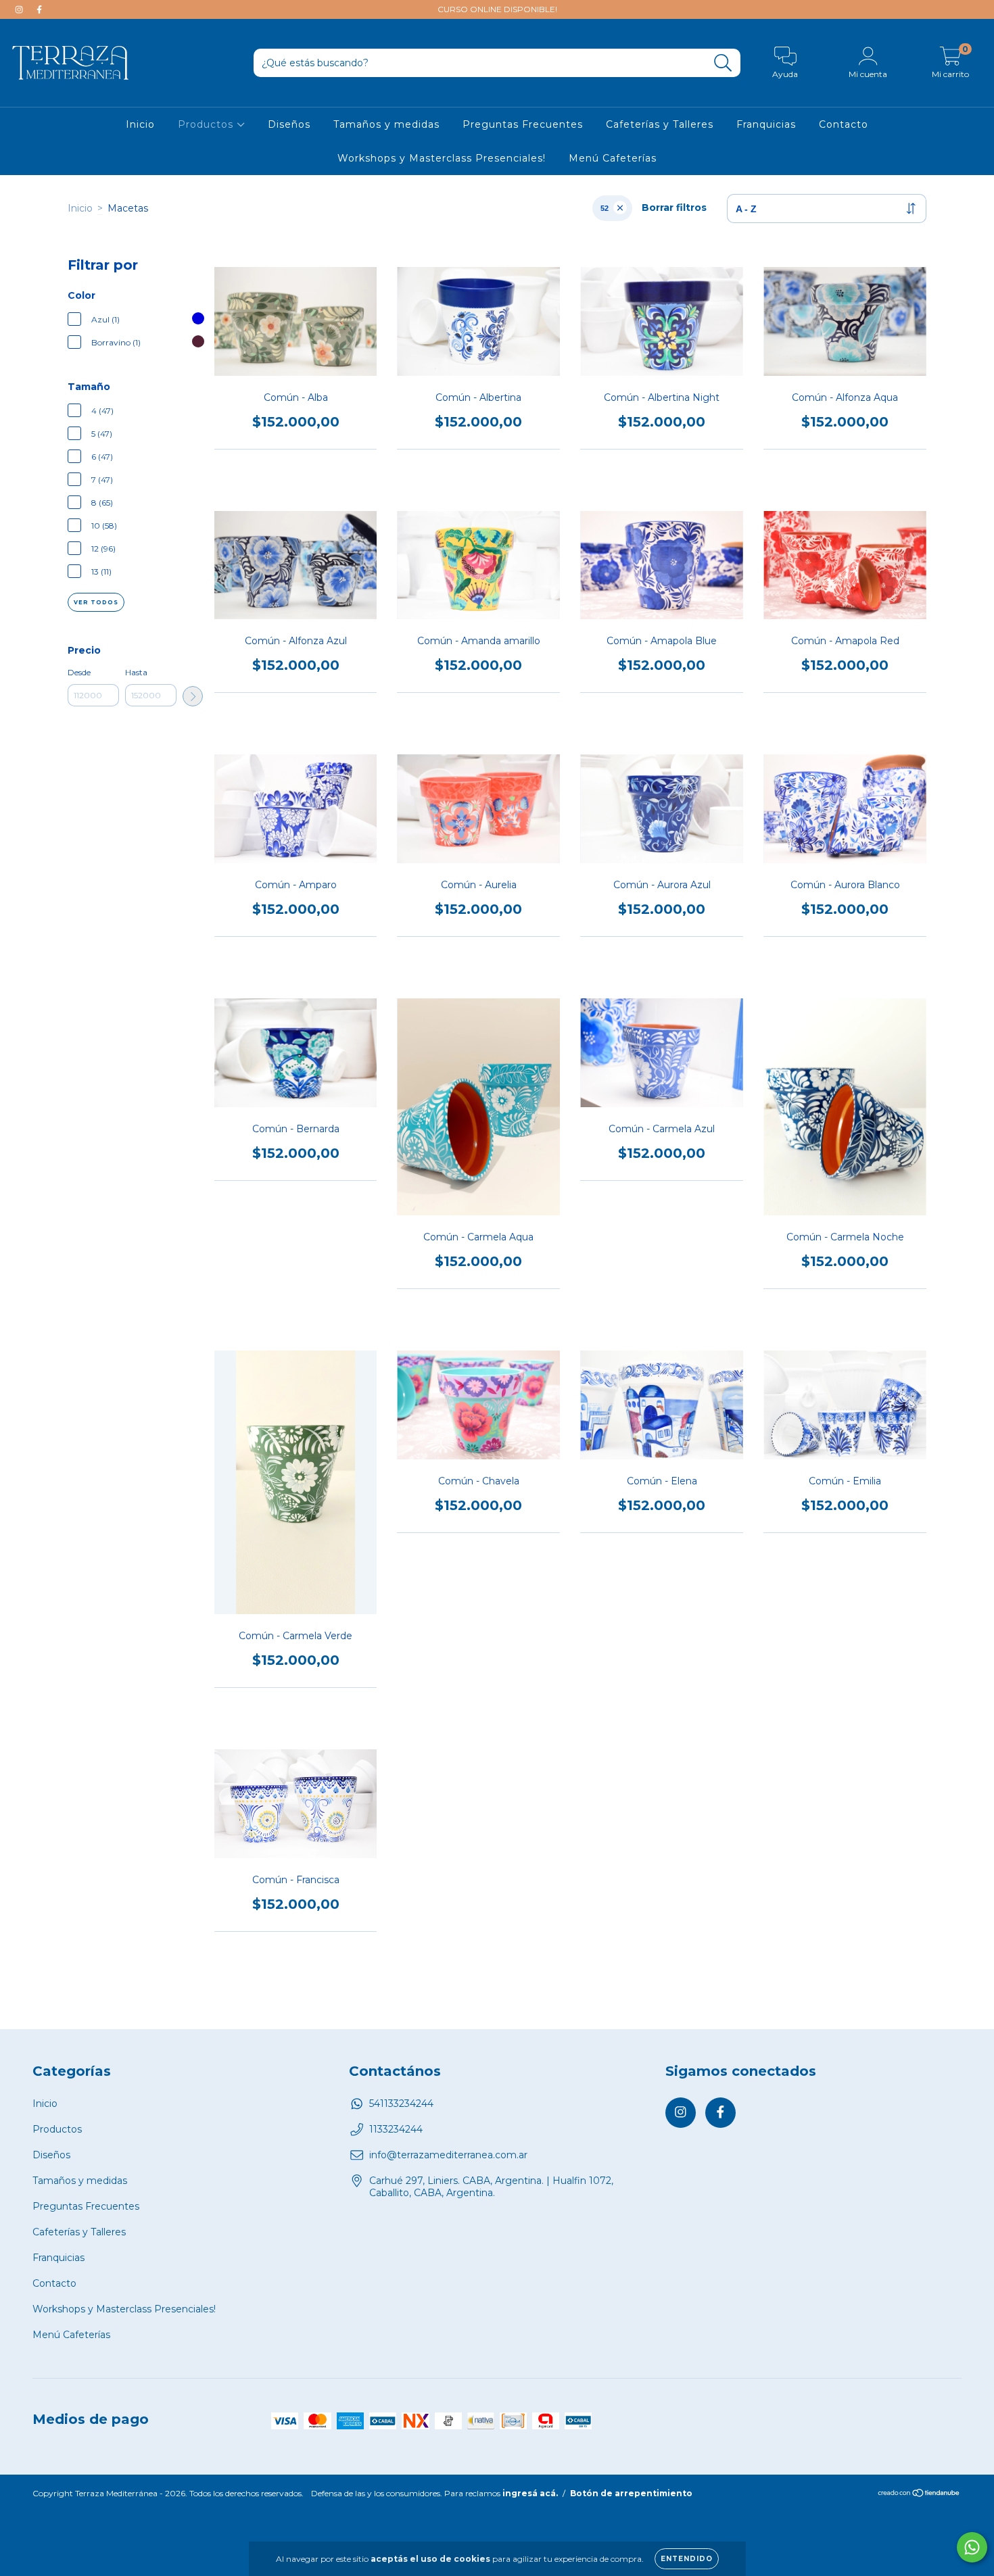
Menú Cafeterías (613, 158)
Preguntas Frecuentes (523, 124)
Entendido (687, 2559)
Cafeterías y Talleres (660, 124)
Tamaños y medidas (386, 124)
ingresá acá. (530, 2493)
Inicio (140, 124)
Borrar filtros (674, 208)
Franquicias (766, 124)
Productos (207, 124)
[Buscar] (723, 63)
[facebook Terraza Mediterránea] (39, 9)
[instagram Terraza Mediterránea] (20, 9)
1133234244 (396, 2129)
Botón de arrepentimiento (631, 2493)
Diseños (289, 124)
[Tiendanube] (919, 2495)
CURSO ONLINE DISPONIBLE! (497, 9)
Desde (79, 672)
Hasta (136, 672)
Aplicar (193, 696)
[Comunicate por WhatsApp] (972, 2547)
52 (605, 208)
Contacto (844, 124)
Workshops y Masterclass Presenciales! (442, 158)
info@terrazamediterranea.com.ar (448, 2155)
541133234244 (401, 2104)
